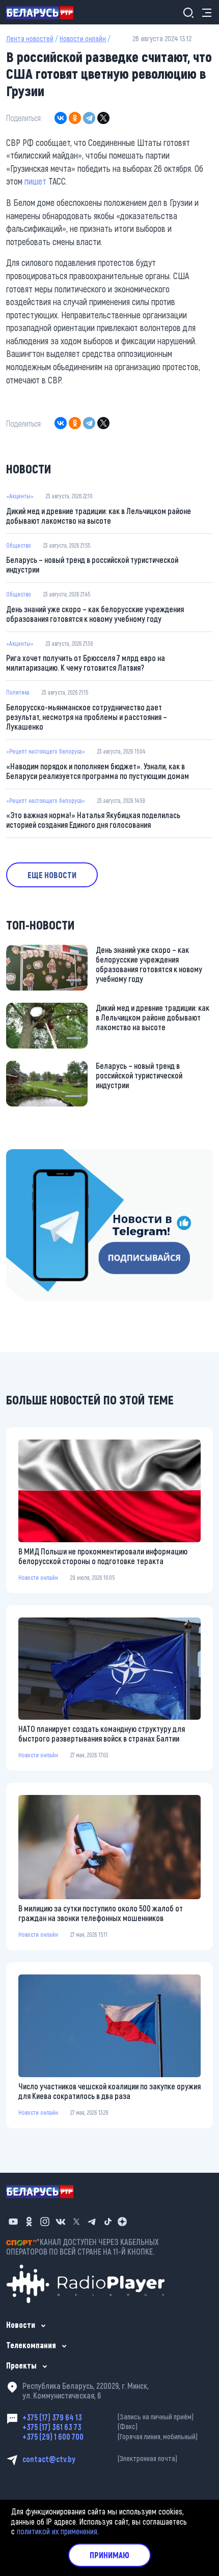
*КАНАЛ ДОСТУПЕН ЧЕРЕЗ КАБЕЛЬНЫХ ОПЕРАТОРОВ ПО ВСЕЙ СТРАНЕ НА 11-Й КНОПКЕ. (83, 2246)
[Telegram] (89, 118)
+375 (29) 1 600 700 (110, 2436)
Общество (19, 545)
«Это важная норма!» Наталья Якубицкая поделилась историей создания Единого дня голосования (93, 820)
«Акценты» (20, 496)
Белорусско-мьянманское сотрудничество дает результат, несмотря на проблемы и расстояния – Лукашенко (87, 717)
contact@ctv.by (100, 2459)
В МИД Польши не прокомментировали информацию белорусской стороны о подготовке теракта (103, 1556)
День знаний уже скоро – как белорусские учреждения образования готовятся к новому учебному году (95, 614)
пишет (35, 181)
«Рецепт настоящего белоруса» (46, 751)
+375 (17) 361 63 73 (80, 2427)
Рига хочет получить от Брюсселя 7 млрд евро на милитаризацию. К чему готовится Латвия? (86, 663)
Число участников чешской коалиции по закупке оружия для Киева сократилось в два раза (109, 2091)
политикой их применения (57, 2531)
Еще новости (52, 875)
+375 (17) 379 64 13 (108, 2417)
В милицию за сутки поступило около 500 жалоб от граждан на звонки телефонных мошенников (101, 1913)
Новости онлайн (83, 38)
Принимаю (109, 2555)
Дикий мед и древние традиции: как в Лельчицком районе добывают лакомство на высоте (99, 516)
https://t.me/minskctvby (45, 1156)
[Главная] (44, 12)
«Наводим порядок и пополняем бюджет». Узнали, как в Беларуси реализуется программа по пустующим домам (98, 771)
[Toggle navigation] (204, 12)
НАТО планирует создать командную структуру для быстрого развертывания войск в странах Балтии (102, 1733)
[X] (103, 118)
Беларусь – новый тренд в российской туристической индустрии (92, 564)
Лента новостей (30, 38)
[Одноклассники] (75, 118)
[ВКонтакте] (61, 118)
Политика (18, 692)
